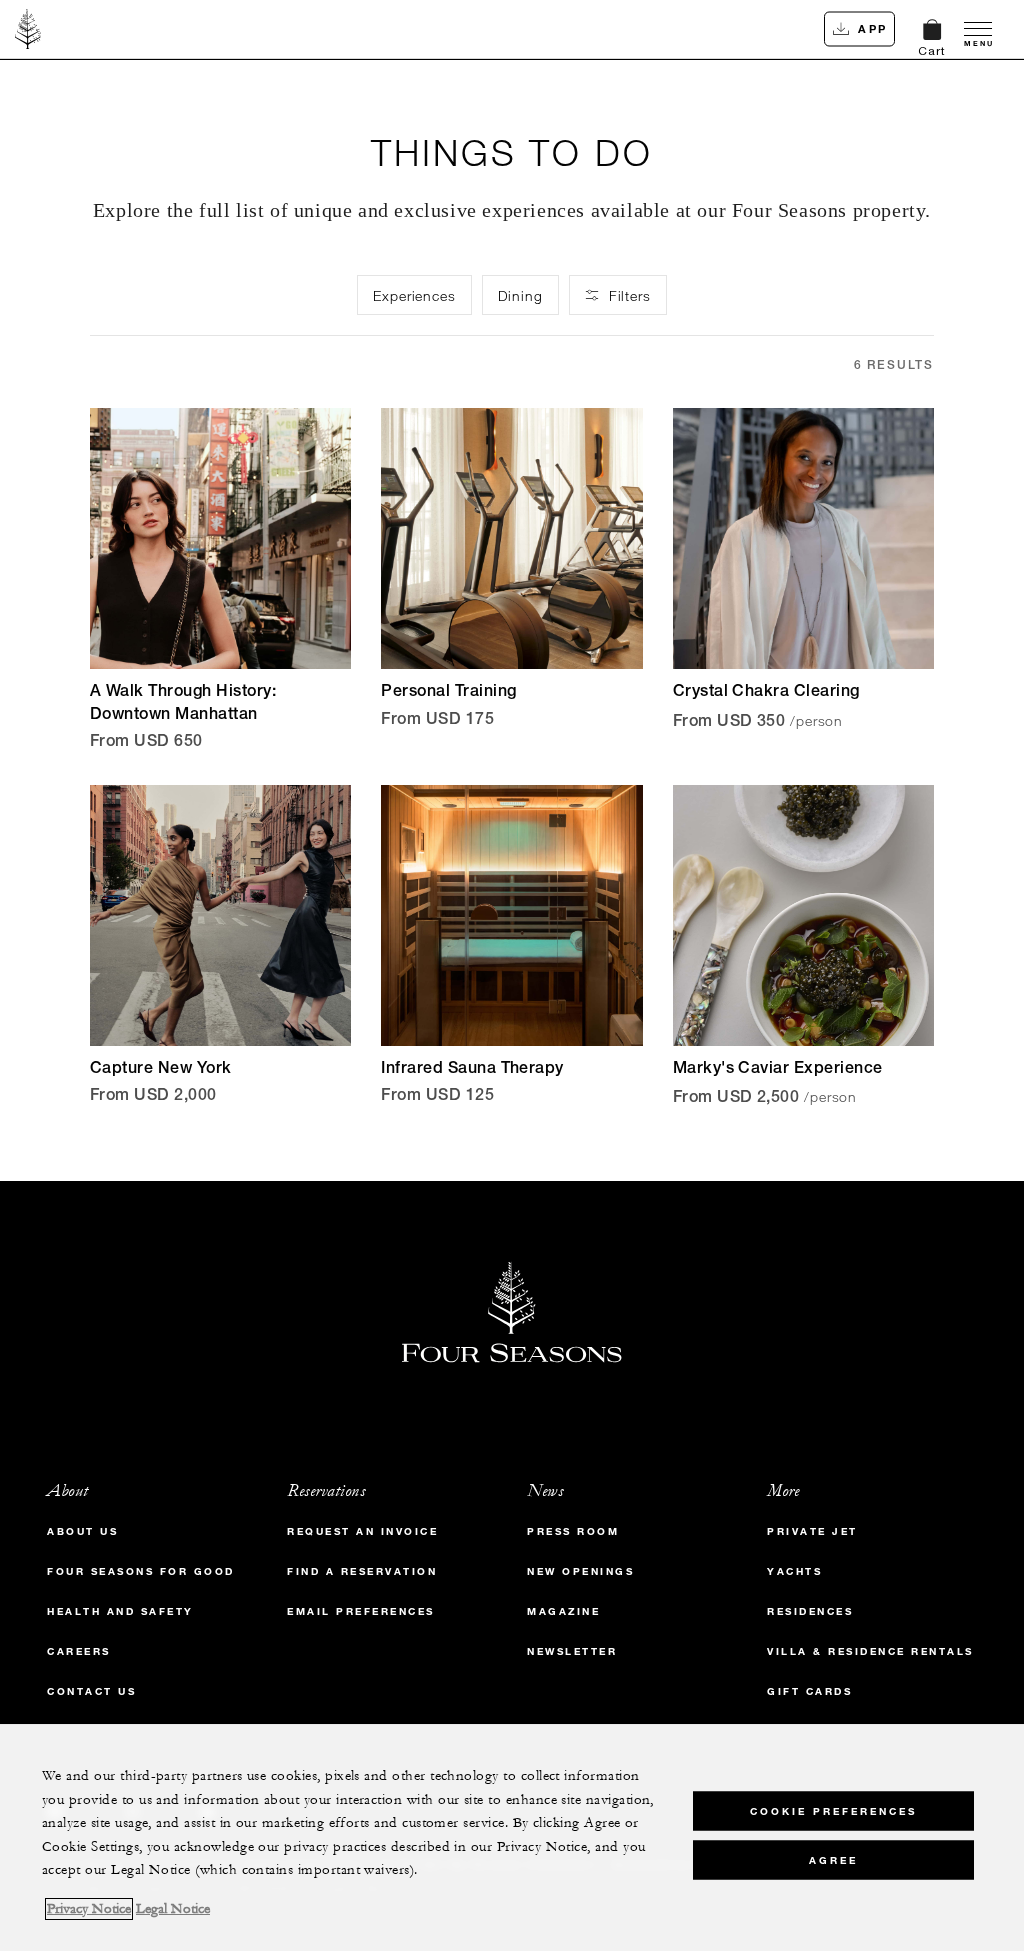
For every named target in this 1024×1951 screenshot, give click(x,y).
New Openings (580, 1571)
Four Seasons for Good (141, 1571)
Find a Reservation (362, 1571)
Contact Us (91, 1691)
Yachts (794, 1571)
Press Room (573, 1531)
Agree (833, 1860)
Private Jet (812, 1531)
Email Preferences (361, 1611)
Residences (810, 1611)
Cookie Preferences (833, 1811)
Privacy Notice (89, 1909)
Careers (79, 1651)
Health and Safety (120, 1611)
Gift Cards (809, 1691)
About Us (82, 1531)
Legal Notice (173, 1909)
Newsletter (572, 1651)
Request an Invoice (362, 1531)
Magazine (563, 1611)
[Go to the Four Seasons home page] (28, 29)
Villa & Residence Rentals (870, 1651)
